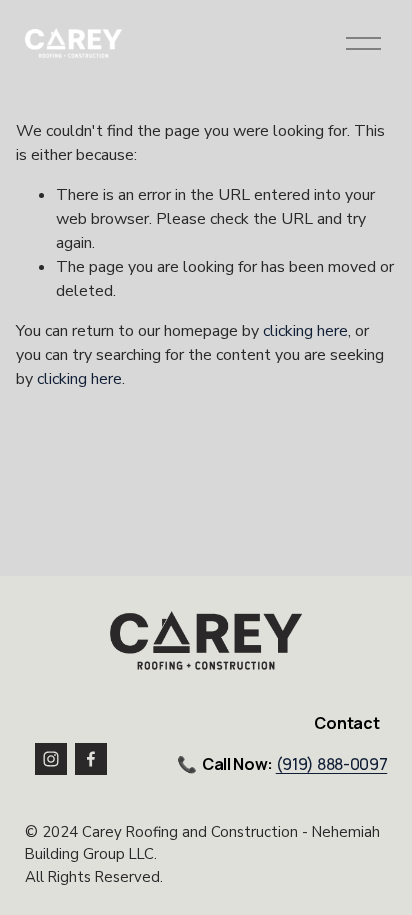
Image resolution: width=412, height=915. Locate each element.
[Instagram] (51, 759)
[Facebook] (91, 759)
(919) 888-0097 (332, 764)
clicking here (305, 331)
